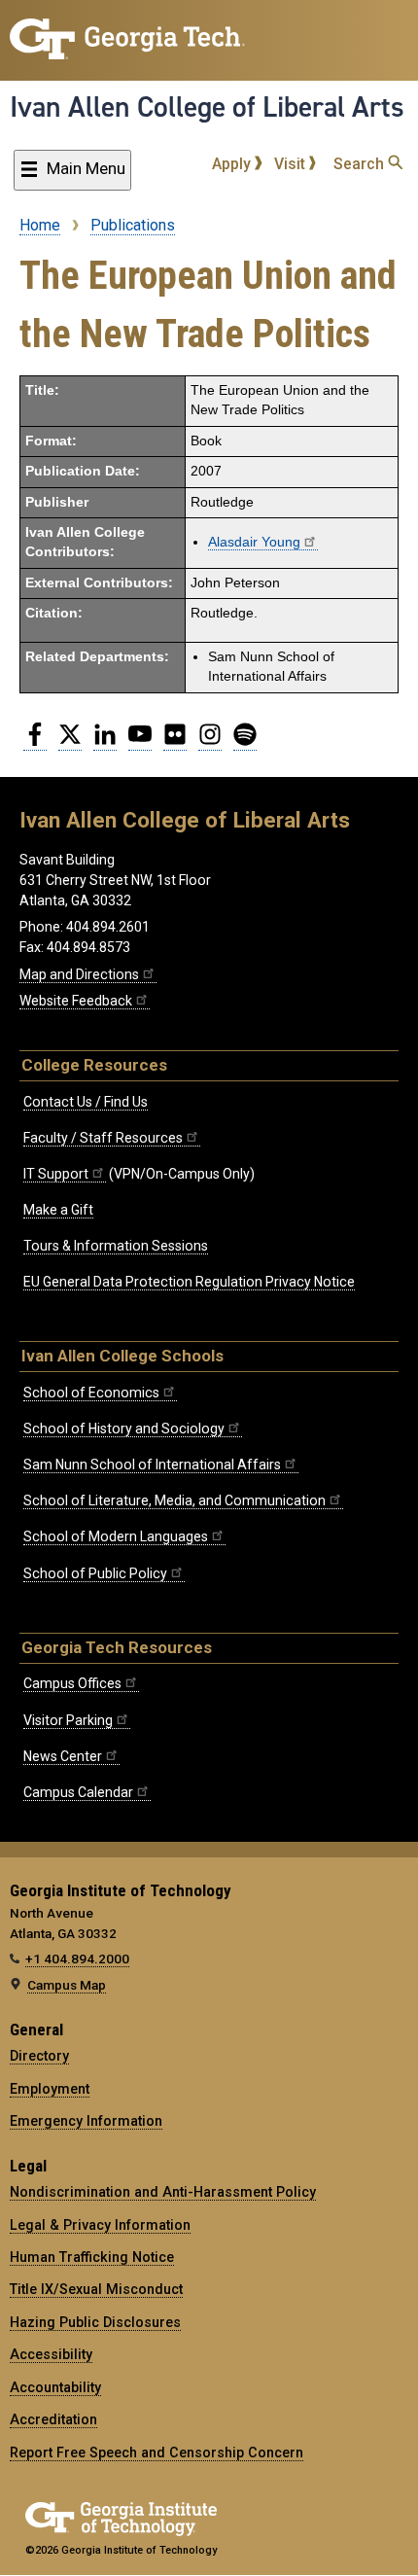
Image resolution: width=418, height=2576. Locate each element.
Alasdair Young (254, 542)
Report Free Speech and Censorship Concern (157, 2452)
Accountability (55, 2387)
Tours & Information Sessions (116, 1246)
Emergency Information (86, 2121)
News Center (63, 1756)
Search (361, 164)
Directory (39, 2056)
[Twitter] (70, 742)
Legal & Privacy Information (100, 2225)
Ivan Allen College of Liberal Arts (207, 107)
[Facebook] (35, 742)
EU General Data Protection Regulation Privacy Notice (189, 1282)
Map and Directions (79, 974)
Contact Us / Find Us (86, 1102)
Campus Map (67, 1985)
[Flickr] (175, 742)
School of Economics (91, 1393)
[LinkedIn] (105, 742)
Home (40, 225)
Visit (292, 164)
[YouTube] (140, 742)
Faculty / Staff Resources (103, 1138)
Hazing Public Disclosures (95, 2322)
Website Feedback (76, 1001)
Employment (50, 2089)
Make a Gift (58, 1210)
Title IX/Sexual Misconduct (96, 2289)
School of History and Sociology (124, 1429)
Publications (133, 225)
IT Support (56, 1174)
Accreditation (53, 2419)
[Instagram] (210, 742)
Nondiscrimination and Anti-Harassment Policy (163, 2192)
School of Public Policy (95, 1573)
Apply (233, 164)
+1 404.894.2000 (77, 1958)
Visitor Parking (68, 1720)
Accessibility (51, 2354)
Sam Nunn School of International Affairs (152, 1464)
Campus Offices (72, 1683)
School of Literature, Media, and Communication (174, 1500)
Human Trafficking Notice (92, 2257)
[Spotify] (245, 742)
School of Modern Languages (116, 1536)
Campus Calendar (78, 1792)
